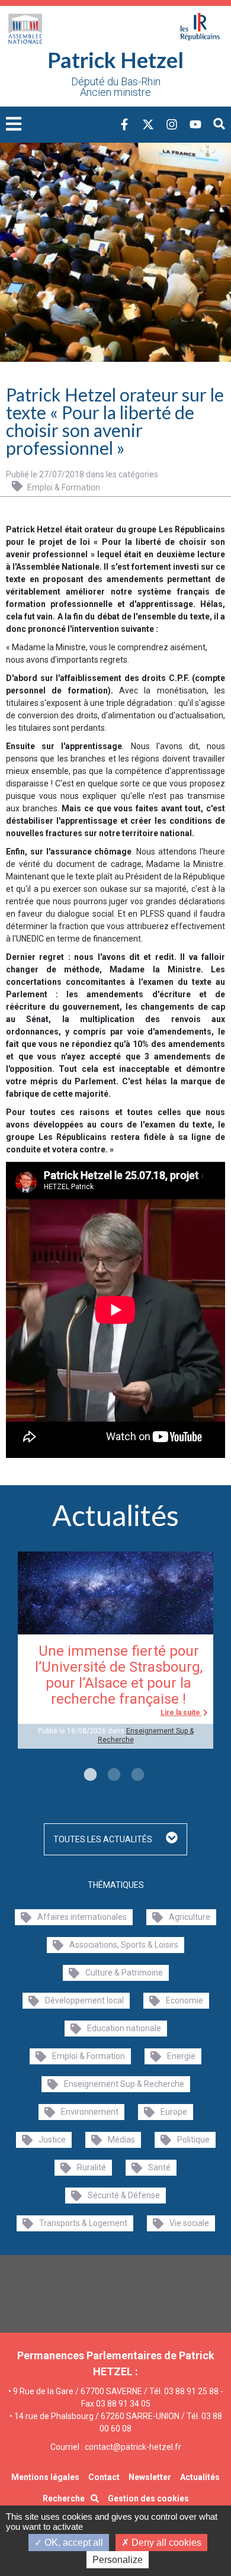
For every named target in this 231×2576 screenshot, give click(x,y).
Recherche (64, 2498)
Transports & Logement (83, 2223)
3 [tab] (136, 1775)
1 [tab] (89, 1775)
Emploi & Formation (63, 487)
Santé (159, 2167)
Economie (185, 2000)
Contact (104, 2477)
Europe (174, 2112)
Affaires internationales (82, 1917)
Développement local (84, 2000)
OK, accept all (73, 2543)
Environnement (90, 2112)
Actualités (200, 2477)
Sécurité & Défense (124, 2195)
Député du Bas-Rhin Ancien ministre (116, 87)
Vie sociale (189, 2223)
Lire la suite (181, 1713)
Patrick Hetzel (115, 60)
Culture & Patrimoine (124, 1973)
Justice (52, 2140)
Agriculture (190, 1917)
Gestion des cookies (148, 2498)
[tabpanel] (115, 1650)
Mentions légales (45, 2477)
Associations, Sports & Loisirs (124, 1945)
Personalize (118, 2560)
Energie (181, 2056)
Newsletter (150, 2477)
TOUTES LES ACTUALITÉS (104, 1839)
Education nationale (124, 2028)
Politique (193, 2140)
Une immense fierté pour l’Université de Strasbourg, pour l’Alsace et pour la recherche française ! (119, 1675)
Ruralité (92, 2167)
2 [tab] (113, 1775)
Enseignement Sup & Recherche (124, 2084)
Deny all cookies (165, 2543)
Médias (121, 2140)
